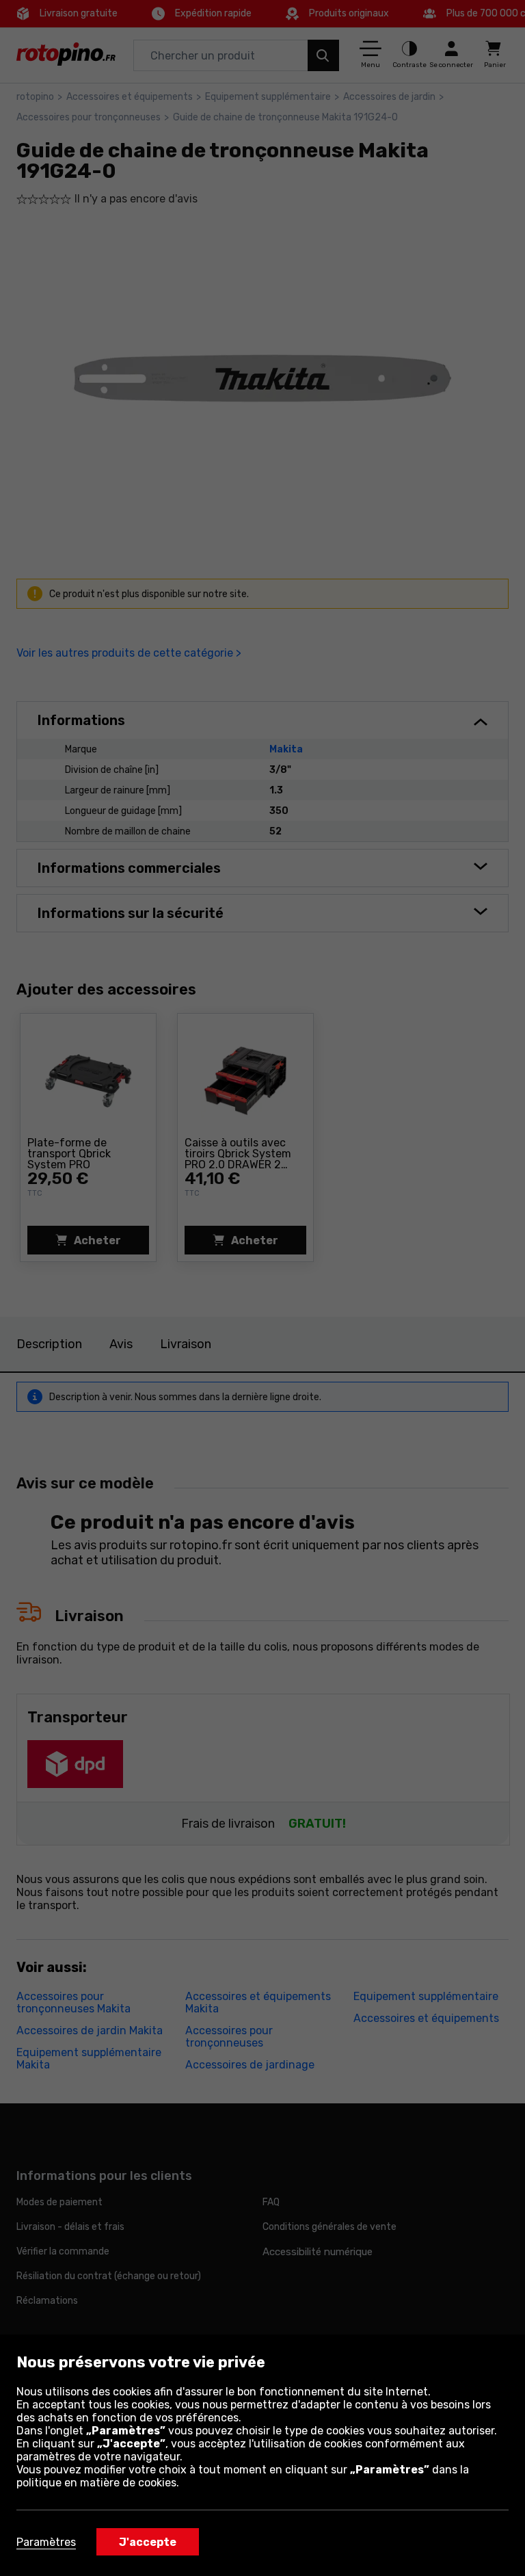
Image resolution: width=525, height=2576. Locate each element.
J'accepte (148, 2542)
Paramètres (46, 2542)
